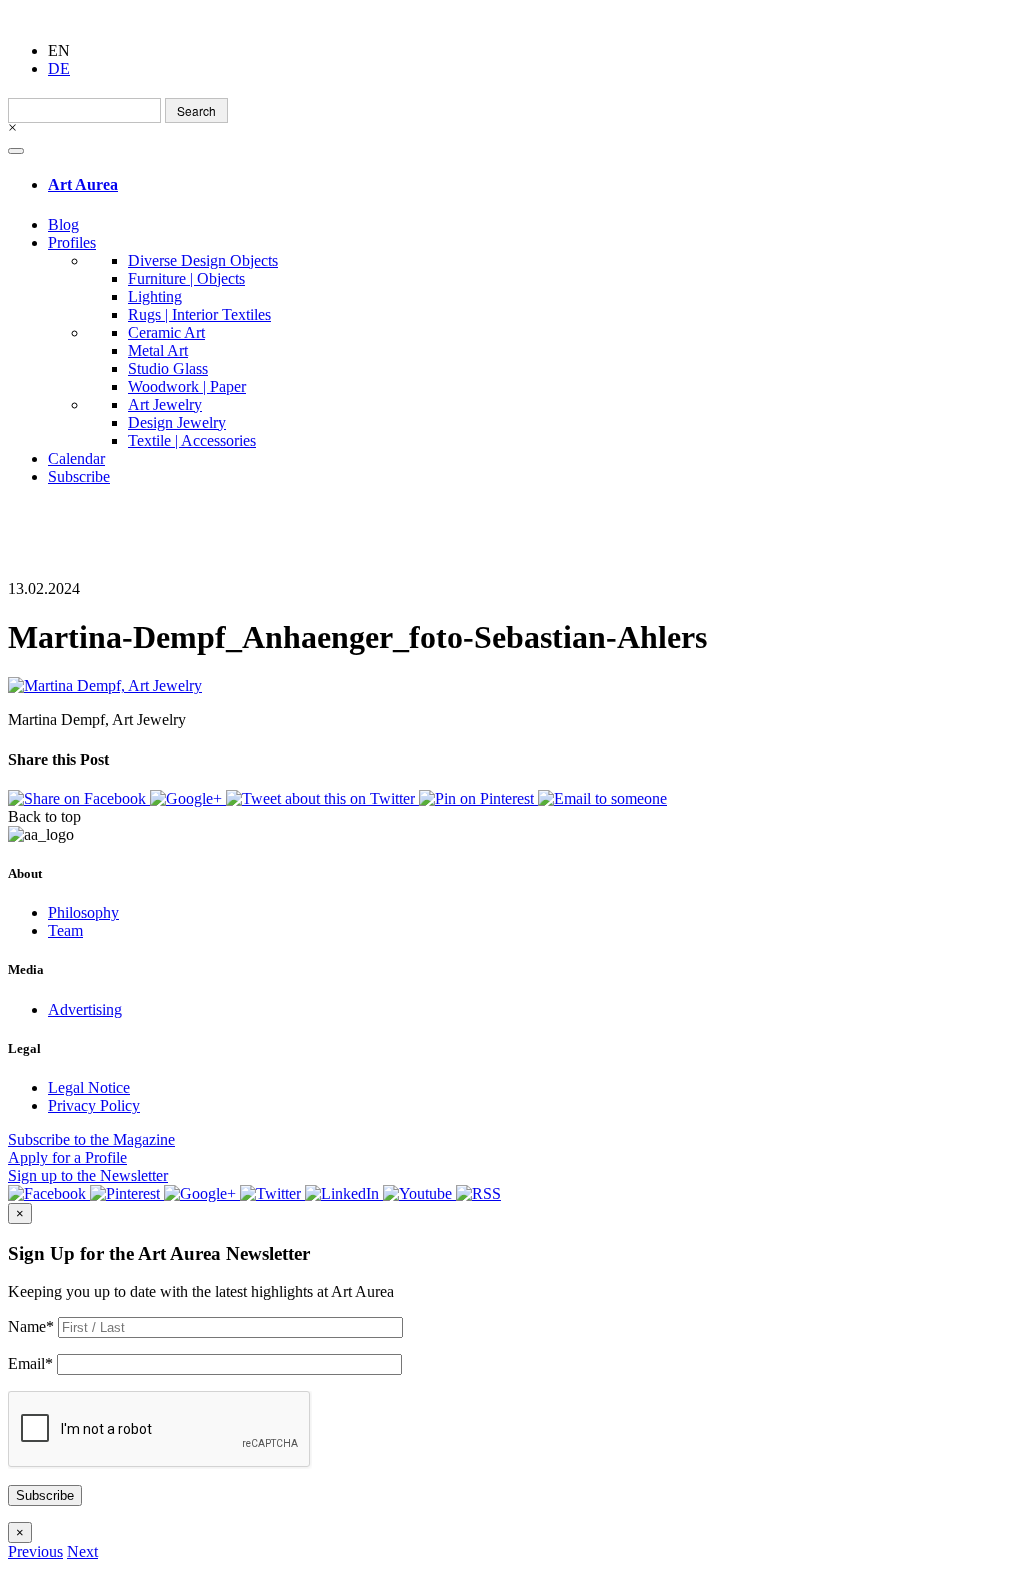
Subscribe (79, 476)
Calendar (76, 458)
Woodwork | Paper (187, 386)
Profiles (72, 242)
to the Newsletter (88, 1175)
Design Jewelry (177, 422)
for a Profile (67, 1157)
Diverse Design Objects (203, 260)
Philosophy (83, 912)
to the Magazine (91, 1139)
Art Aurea (83, 184)
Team (65, 930)
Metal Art (158, 350)
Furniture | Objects (186, 278)
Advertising (85, 1009)
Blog (63, 224)
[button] (35, 1551)
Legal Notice (89, 1087)
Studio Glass (168, 368)
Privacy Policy (94, 1105)
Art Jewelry (165, 404)
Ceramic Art (166, 332)
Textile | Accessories (192, 440)
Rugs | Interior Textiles (199, 314)
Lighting (155, 296)
